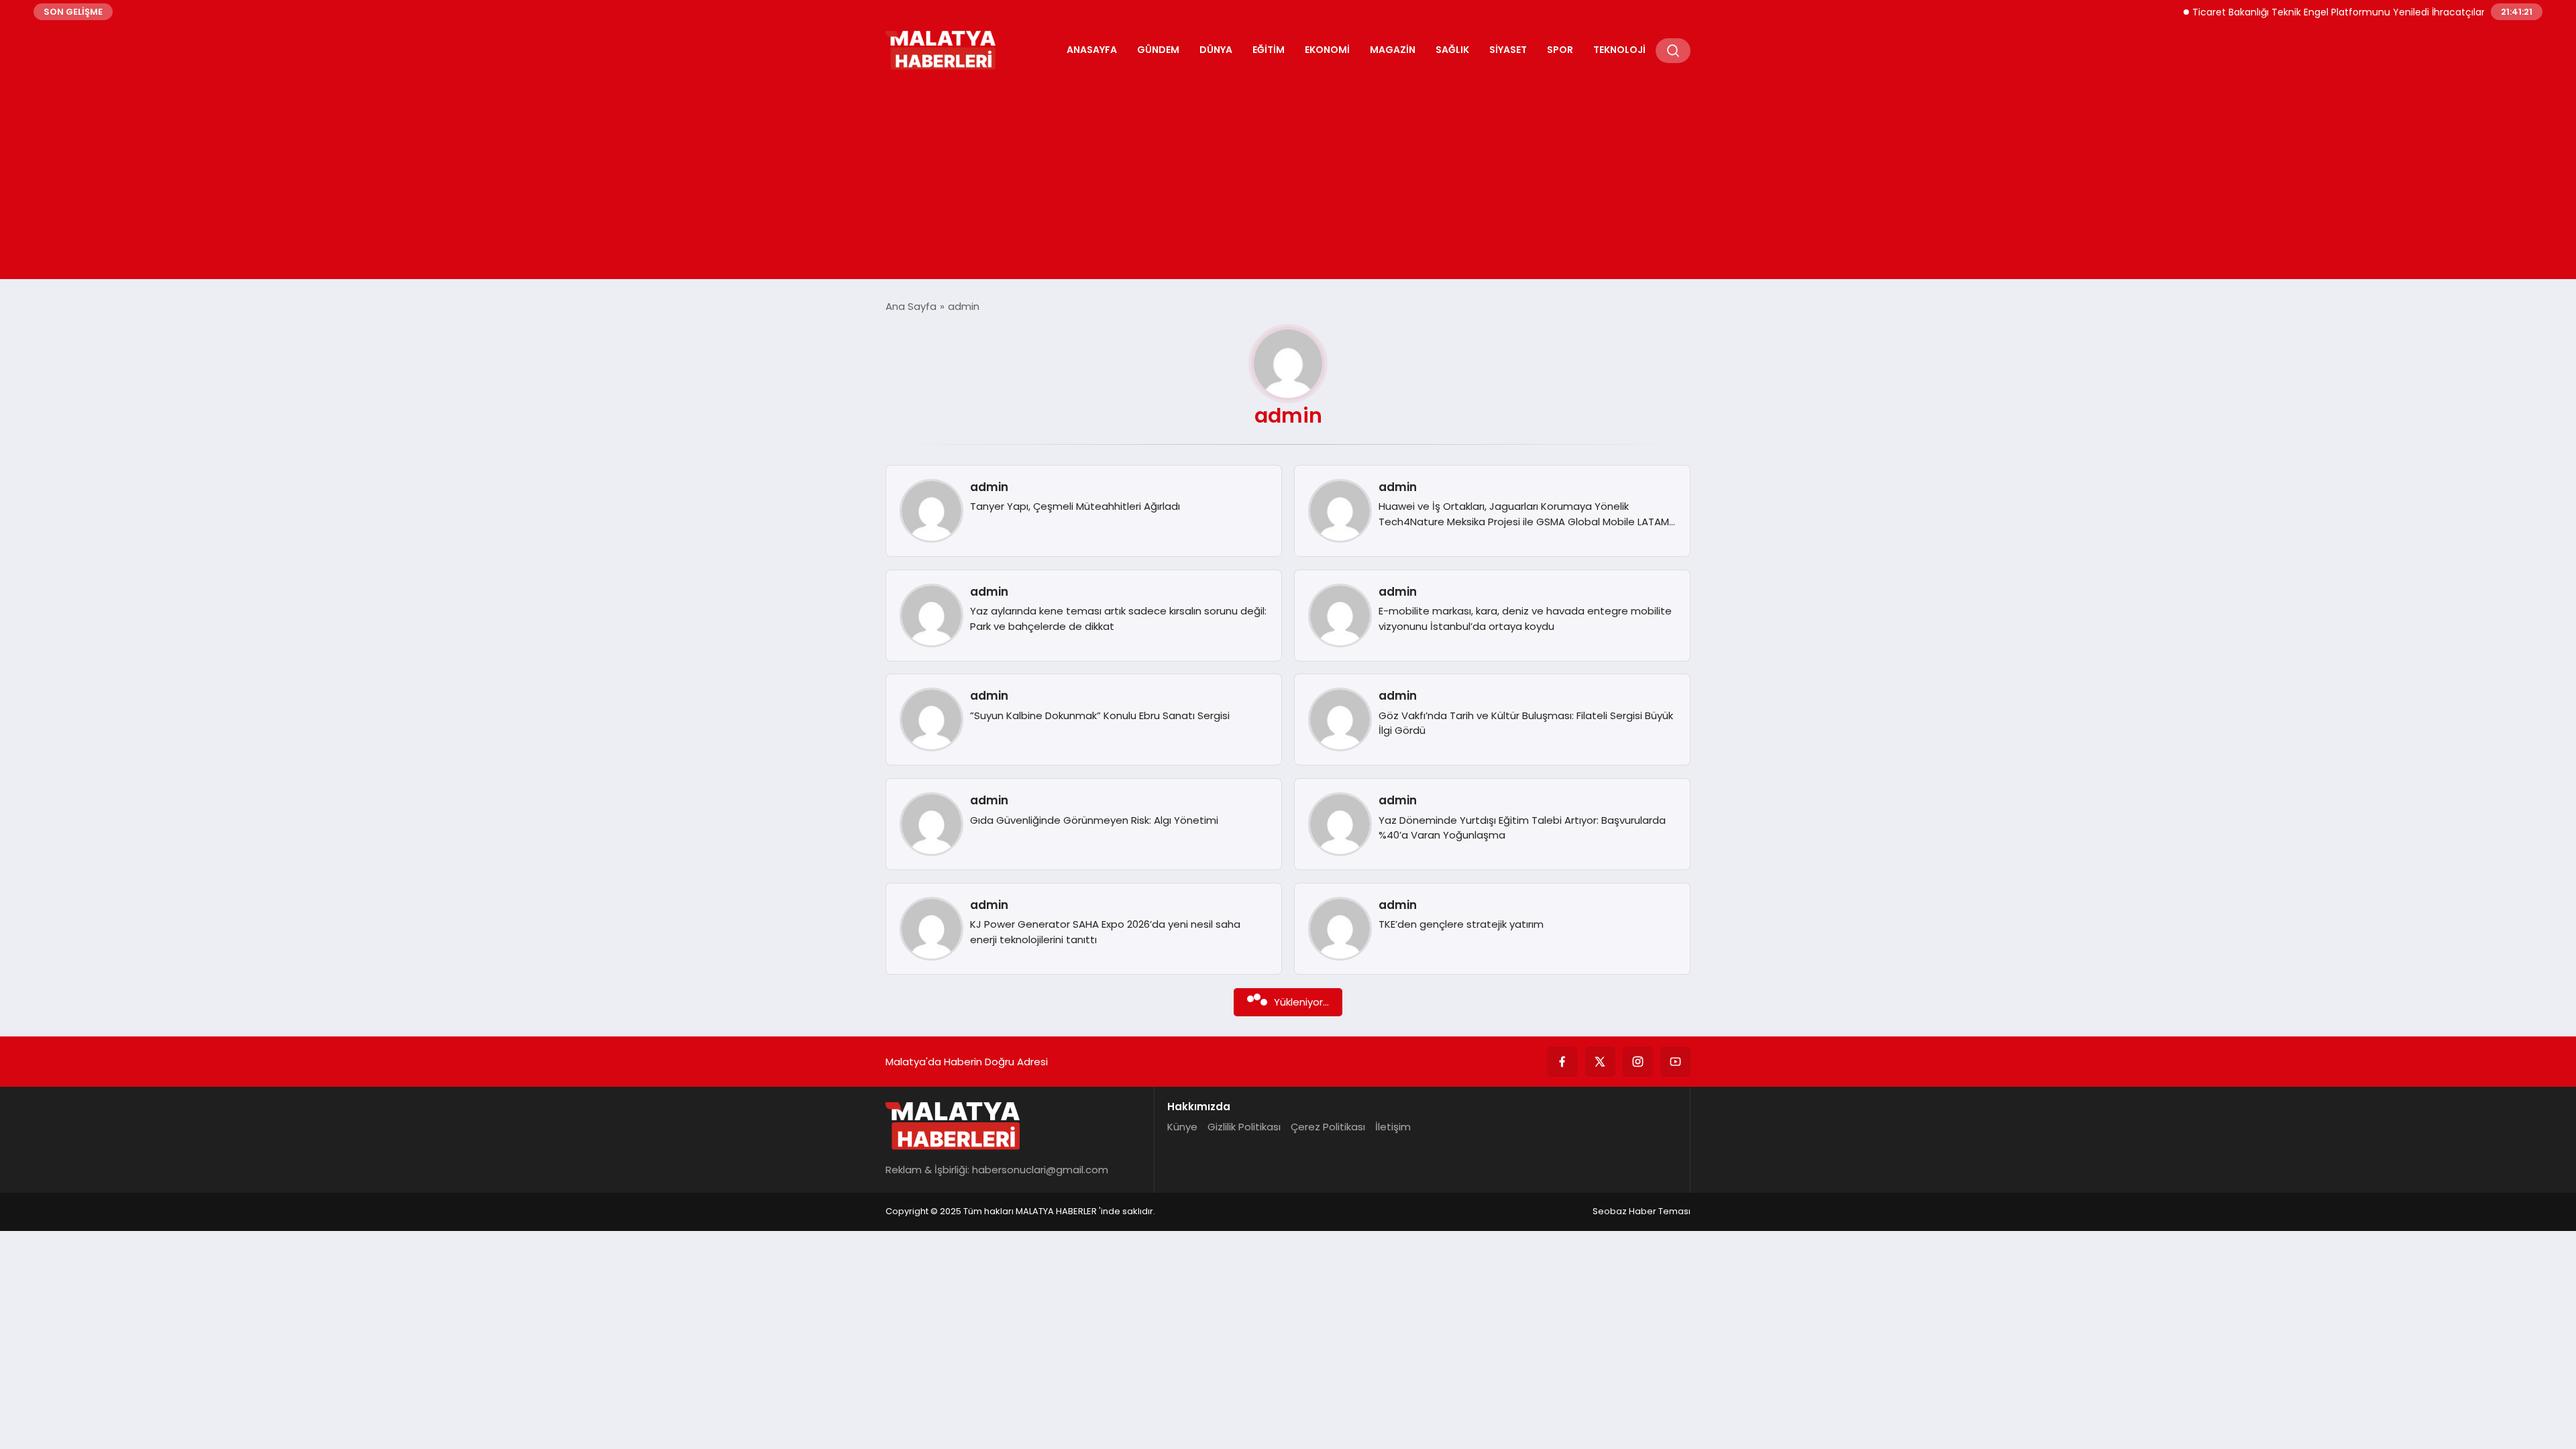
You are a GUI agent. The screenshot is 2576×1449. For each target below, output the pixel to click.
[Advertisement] (1288, 172)
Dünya (1216, 50)
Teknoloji (1619, 50)
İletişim (1393, 1127)
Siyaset (1508, 50)
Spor (1560, 50)
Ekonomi (1327, 50)
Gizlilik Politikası (1244, 1127)
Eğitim (1269, 50)
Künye (1182, 1127)
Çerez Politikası (1328, 1127)
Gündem (1158, 50)
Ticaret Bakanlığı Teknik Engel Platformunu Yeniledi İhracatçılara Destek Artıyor (2341, 12)
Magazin (1393, 50)
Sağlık (1452, 50)
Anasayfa (1092, 50)
